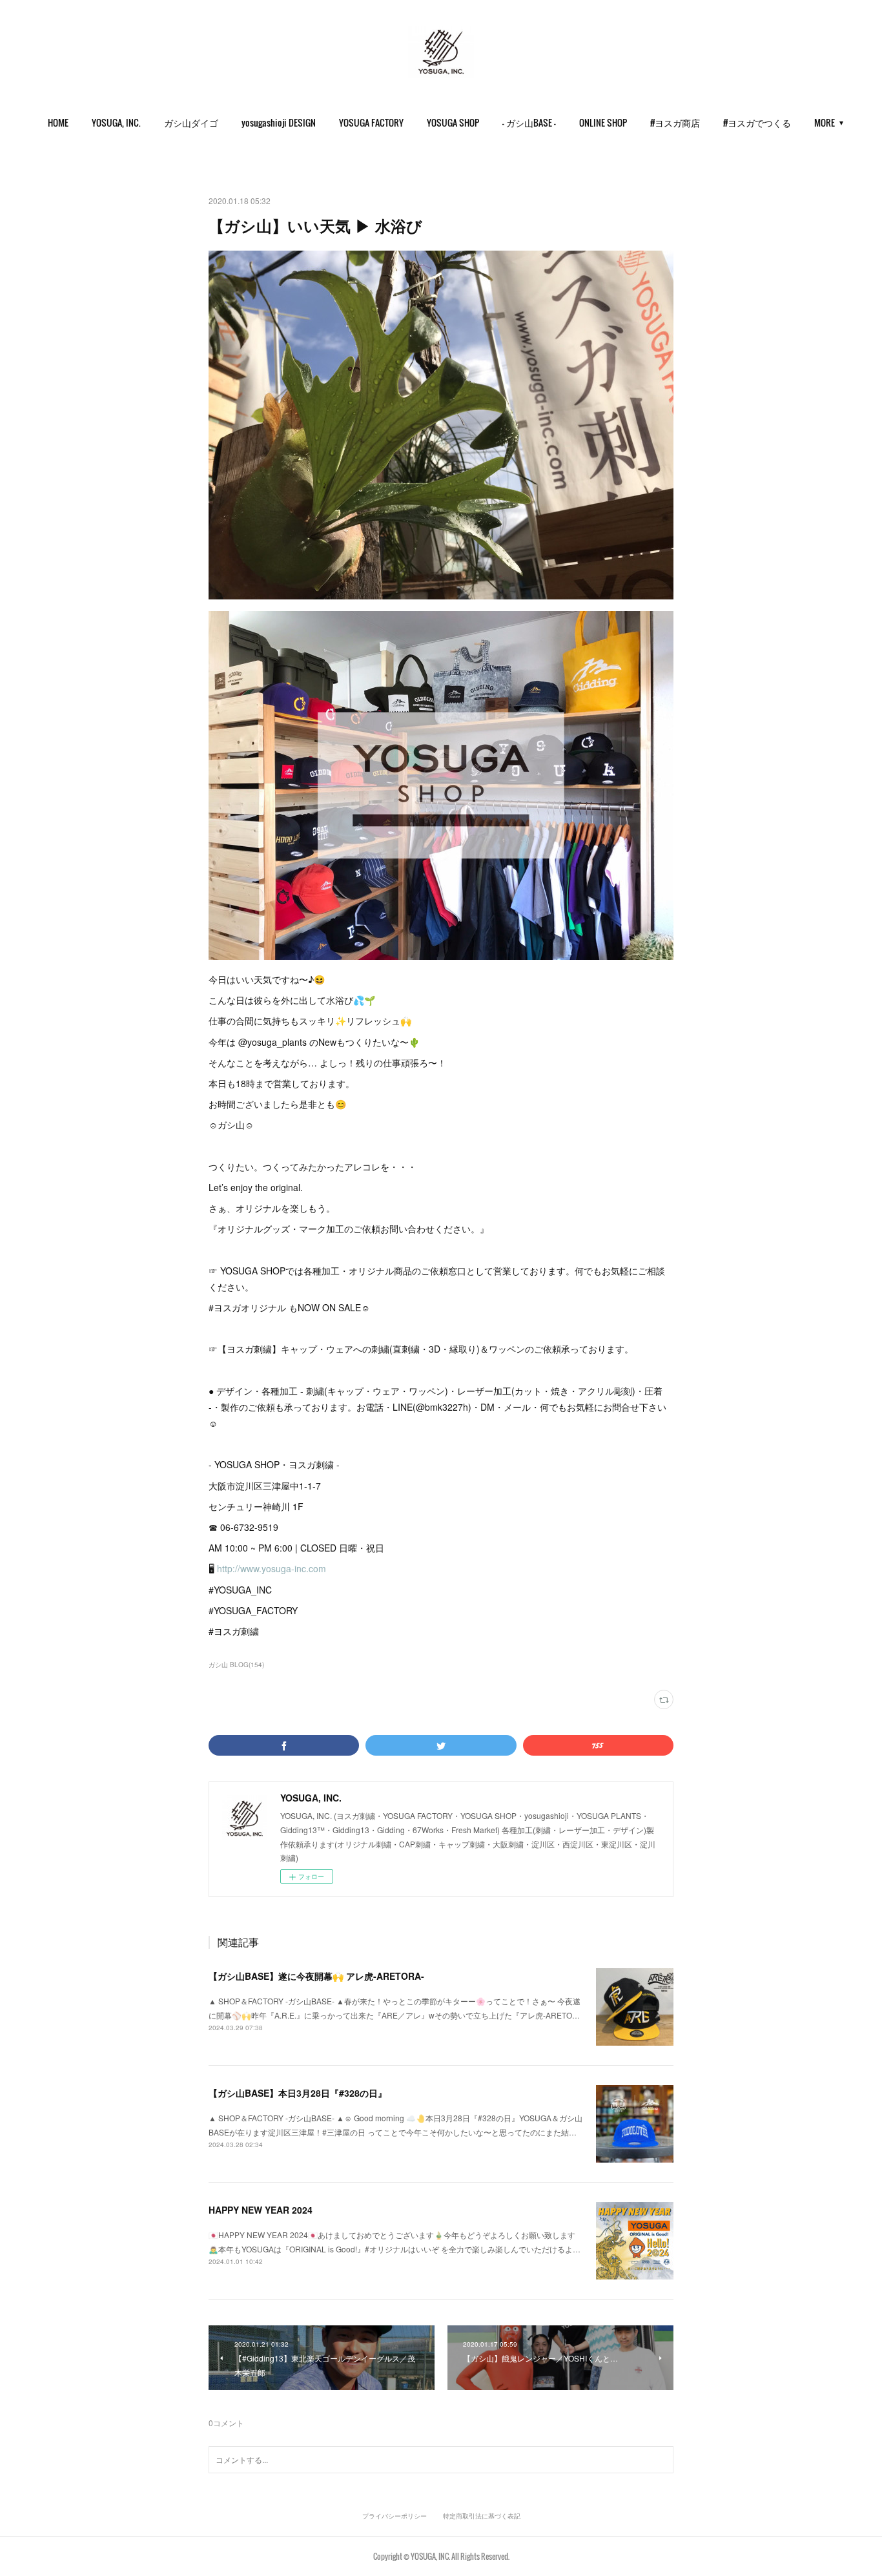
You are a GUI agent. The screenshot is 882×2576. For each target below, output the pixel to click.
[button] (58, 123)
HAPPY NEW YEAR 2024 (261, 2210)
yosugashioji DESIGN (279, 122)
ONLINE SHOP (603, 122)
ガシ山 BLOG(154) (236, 1665)
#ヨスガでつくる (757, 122)
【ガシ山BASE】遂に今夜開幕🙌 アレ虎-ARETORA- (316, 1976)
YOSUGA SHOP (453, 122)
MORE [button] (825, 122)
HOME (58, 122)
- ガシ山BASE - (529, 122)
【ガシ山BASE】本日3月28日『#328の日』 (298, 2093)
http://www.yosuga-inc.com (272, 1568)
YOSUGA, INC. (116, 122)
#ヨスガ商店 (675, 122)
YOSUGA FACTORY (371, 122)
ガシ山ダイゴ (191, 122)
